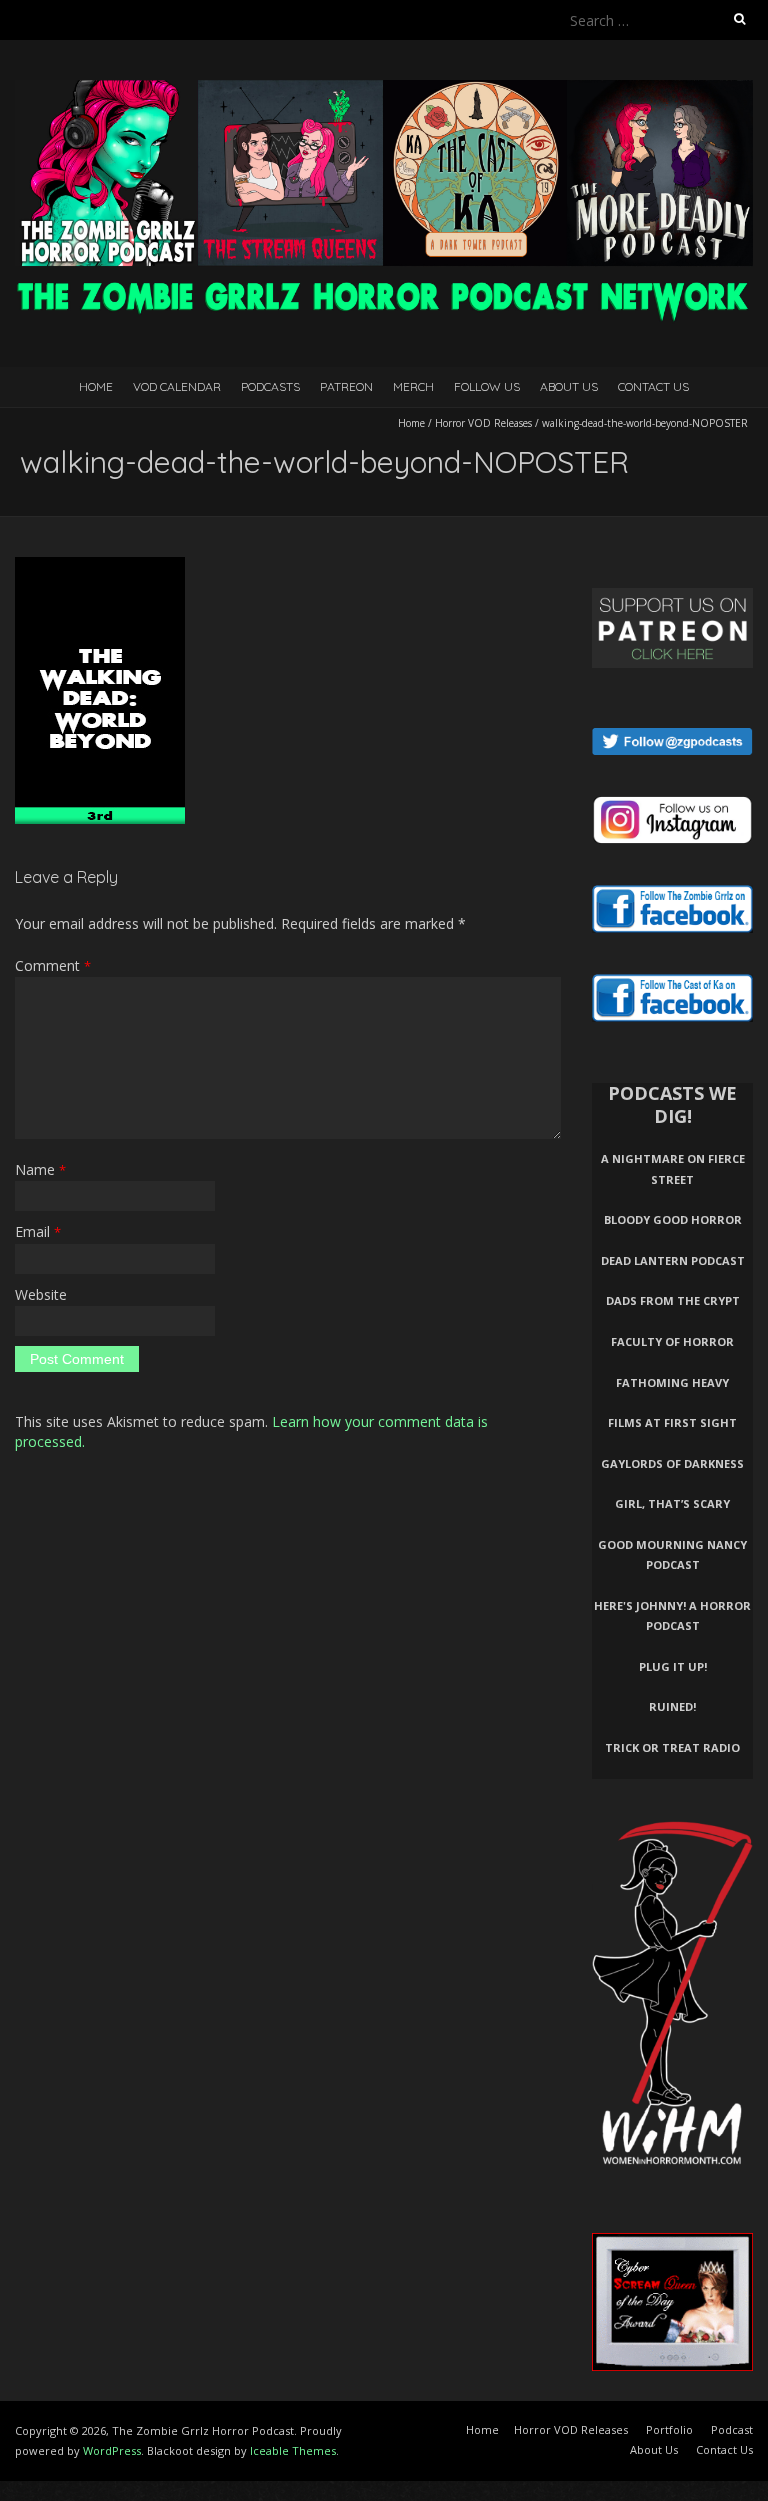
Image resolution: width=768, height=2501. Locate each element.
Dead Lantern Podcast (673, 1260)
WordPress (112, 2450)
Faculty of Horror (672, 1341)
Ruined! (672, 1706)
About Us (569, 386)
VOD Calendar (177, 386)
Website (41, 1294)
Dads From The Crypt (673, 1300)
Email (38, 1231)
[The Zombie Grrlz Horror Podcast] (384, 89)
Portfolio (669, 2429)
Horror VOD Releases (483, 423)
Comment (53, 965)
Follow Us (487, 386)
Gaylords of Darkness (672, 1463)
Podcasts (270, 386)
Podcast (732, 2429)
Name (40, 1169)
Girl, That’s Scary (672, 1503)
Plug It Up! (673, 1666)
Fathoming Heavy (672, 1382)
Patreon (346, 386)
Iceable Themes (293, 2450)
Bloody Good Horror (673, 1219)
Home (96, 386)
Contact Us (653, 386)
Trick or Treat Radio (672, 1747)
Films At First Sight (672, 1422)
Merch (413, 386)
